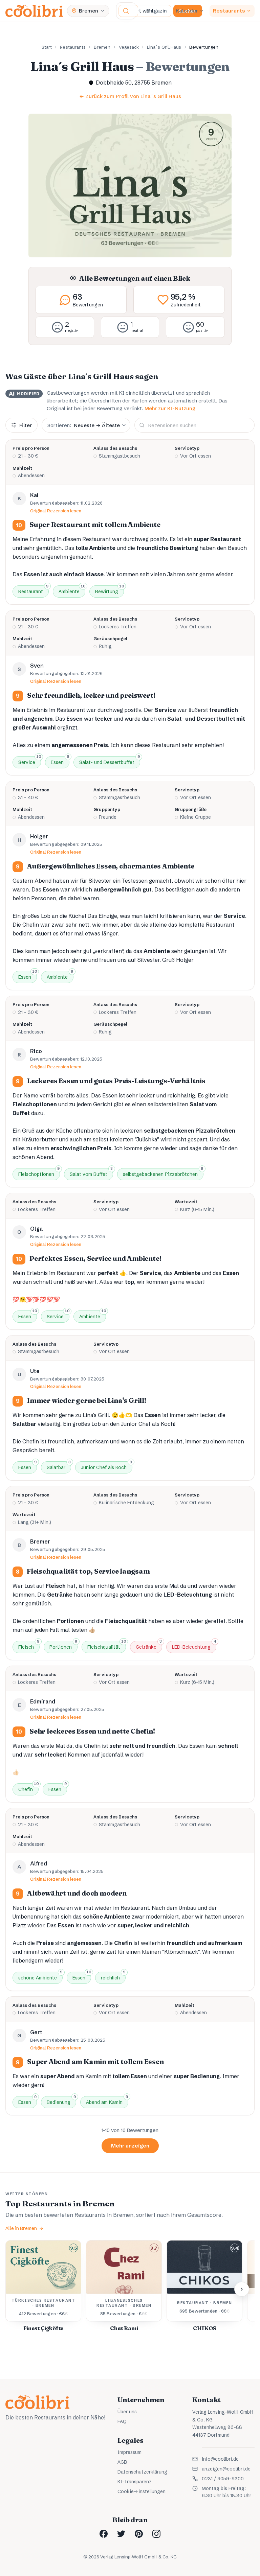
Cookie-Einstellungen (142, 2491)
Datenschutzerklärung (142, 2472)
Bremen (102, 47)
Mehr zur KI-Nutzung (170, 408)
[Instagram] (156, 2534)
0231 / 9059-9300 (223, 2479)
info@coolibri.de (220, 2459)
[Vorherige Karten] (18, 2289)
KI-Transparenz (135, 2482)
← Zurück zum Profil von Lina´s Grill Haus (130, 96)
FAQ (122, 2421)
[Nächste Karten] (242, 2289)
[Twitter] (121, 2534)
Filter (26, 425)
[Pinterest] (139, 2534)
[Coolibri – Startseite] (34, 11)
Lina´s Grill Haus (164, 47)
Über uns (127, 2412)
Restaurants (229, 11)
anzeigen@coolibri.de (226, 2469)
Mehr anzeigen (130, 2146)
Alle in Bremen (21, 2228)
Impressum (129, 2452)
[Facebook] (104, 2534)
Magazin (157, 11)
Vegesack (129, 47)
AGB (122, 2462)
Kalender (187, 11)
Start (47, 47)
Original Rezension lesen (56, 511)
